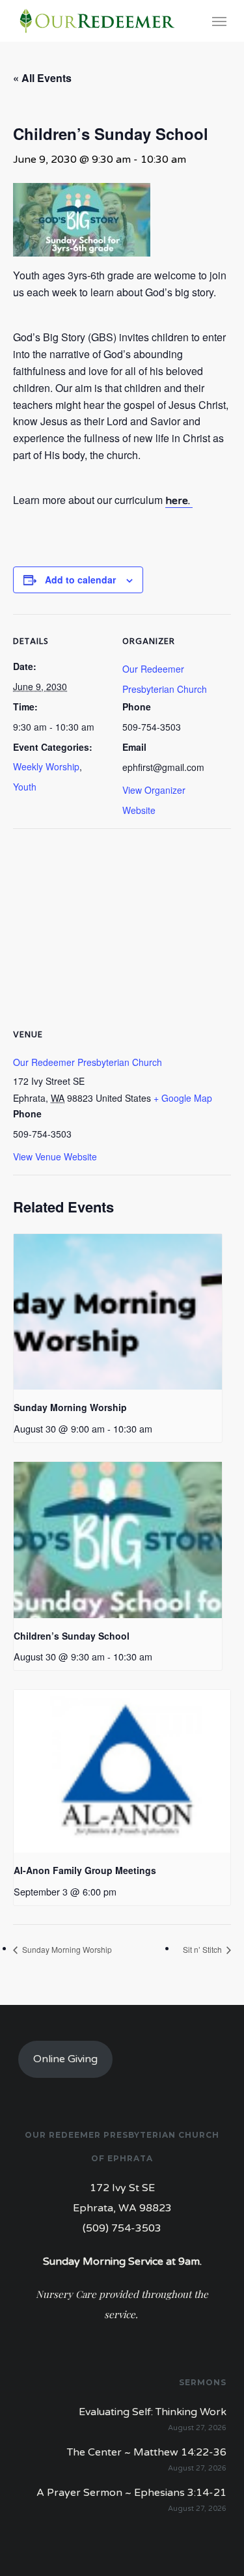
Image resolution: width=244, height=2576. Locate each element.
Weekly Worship (46, 766)
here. (179, 501)
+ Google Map (183, 1098)
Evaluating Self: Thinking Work (153, 2412)
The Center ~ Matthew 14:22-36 (147, 2452)
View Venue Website (55, 1156)
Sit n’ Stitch (203, 1949)
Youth (25, 787)
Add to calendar (80, 580)
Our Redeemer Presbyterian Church (88, 1062)
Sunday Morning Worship (70, 1407)
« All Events (42, 78)
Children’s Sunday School (72, 1636)
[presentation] (118, 1312)
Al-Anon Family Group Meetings (85, 1870)
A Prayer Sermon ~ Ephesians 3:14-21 (131, 2493)
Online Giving (65, 2059)
